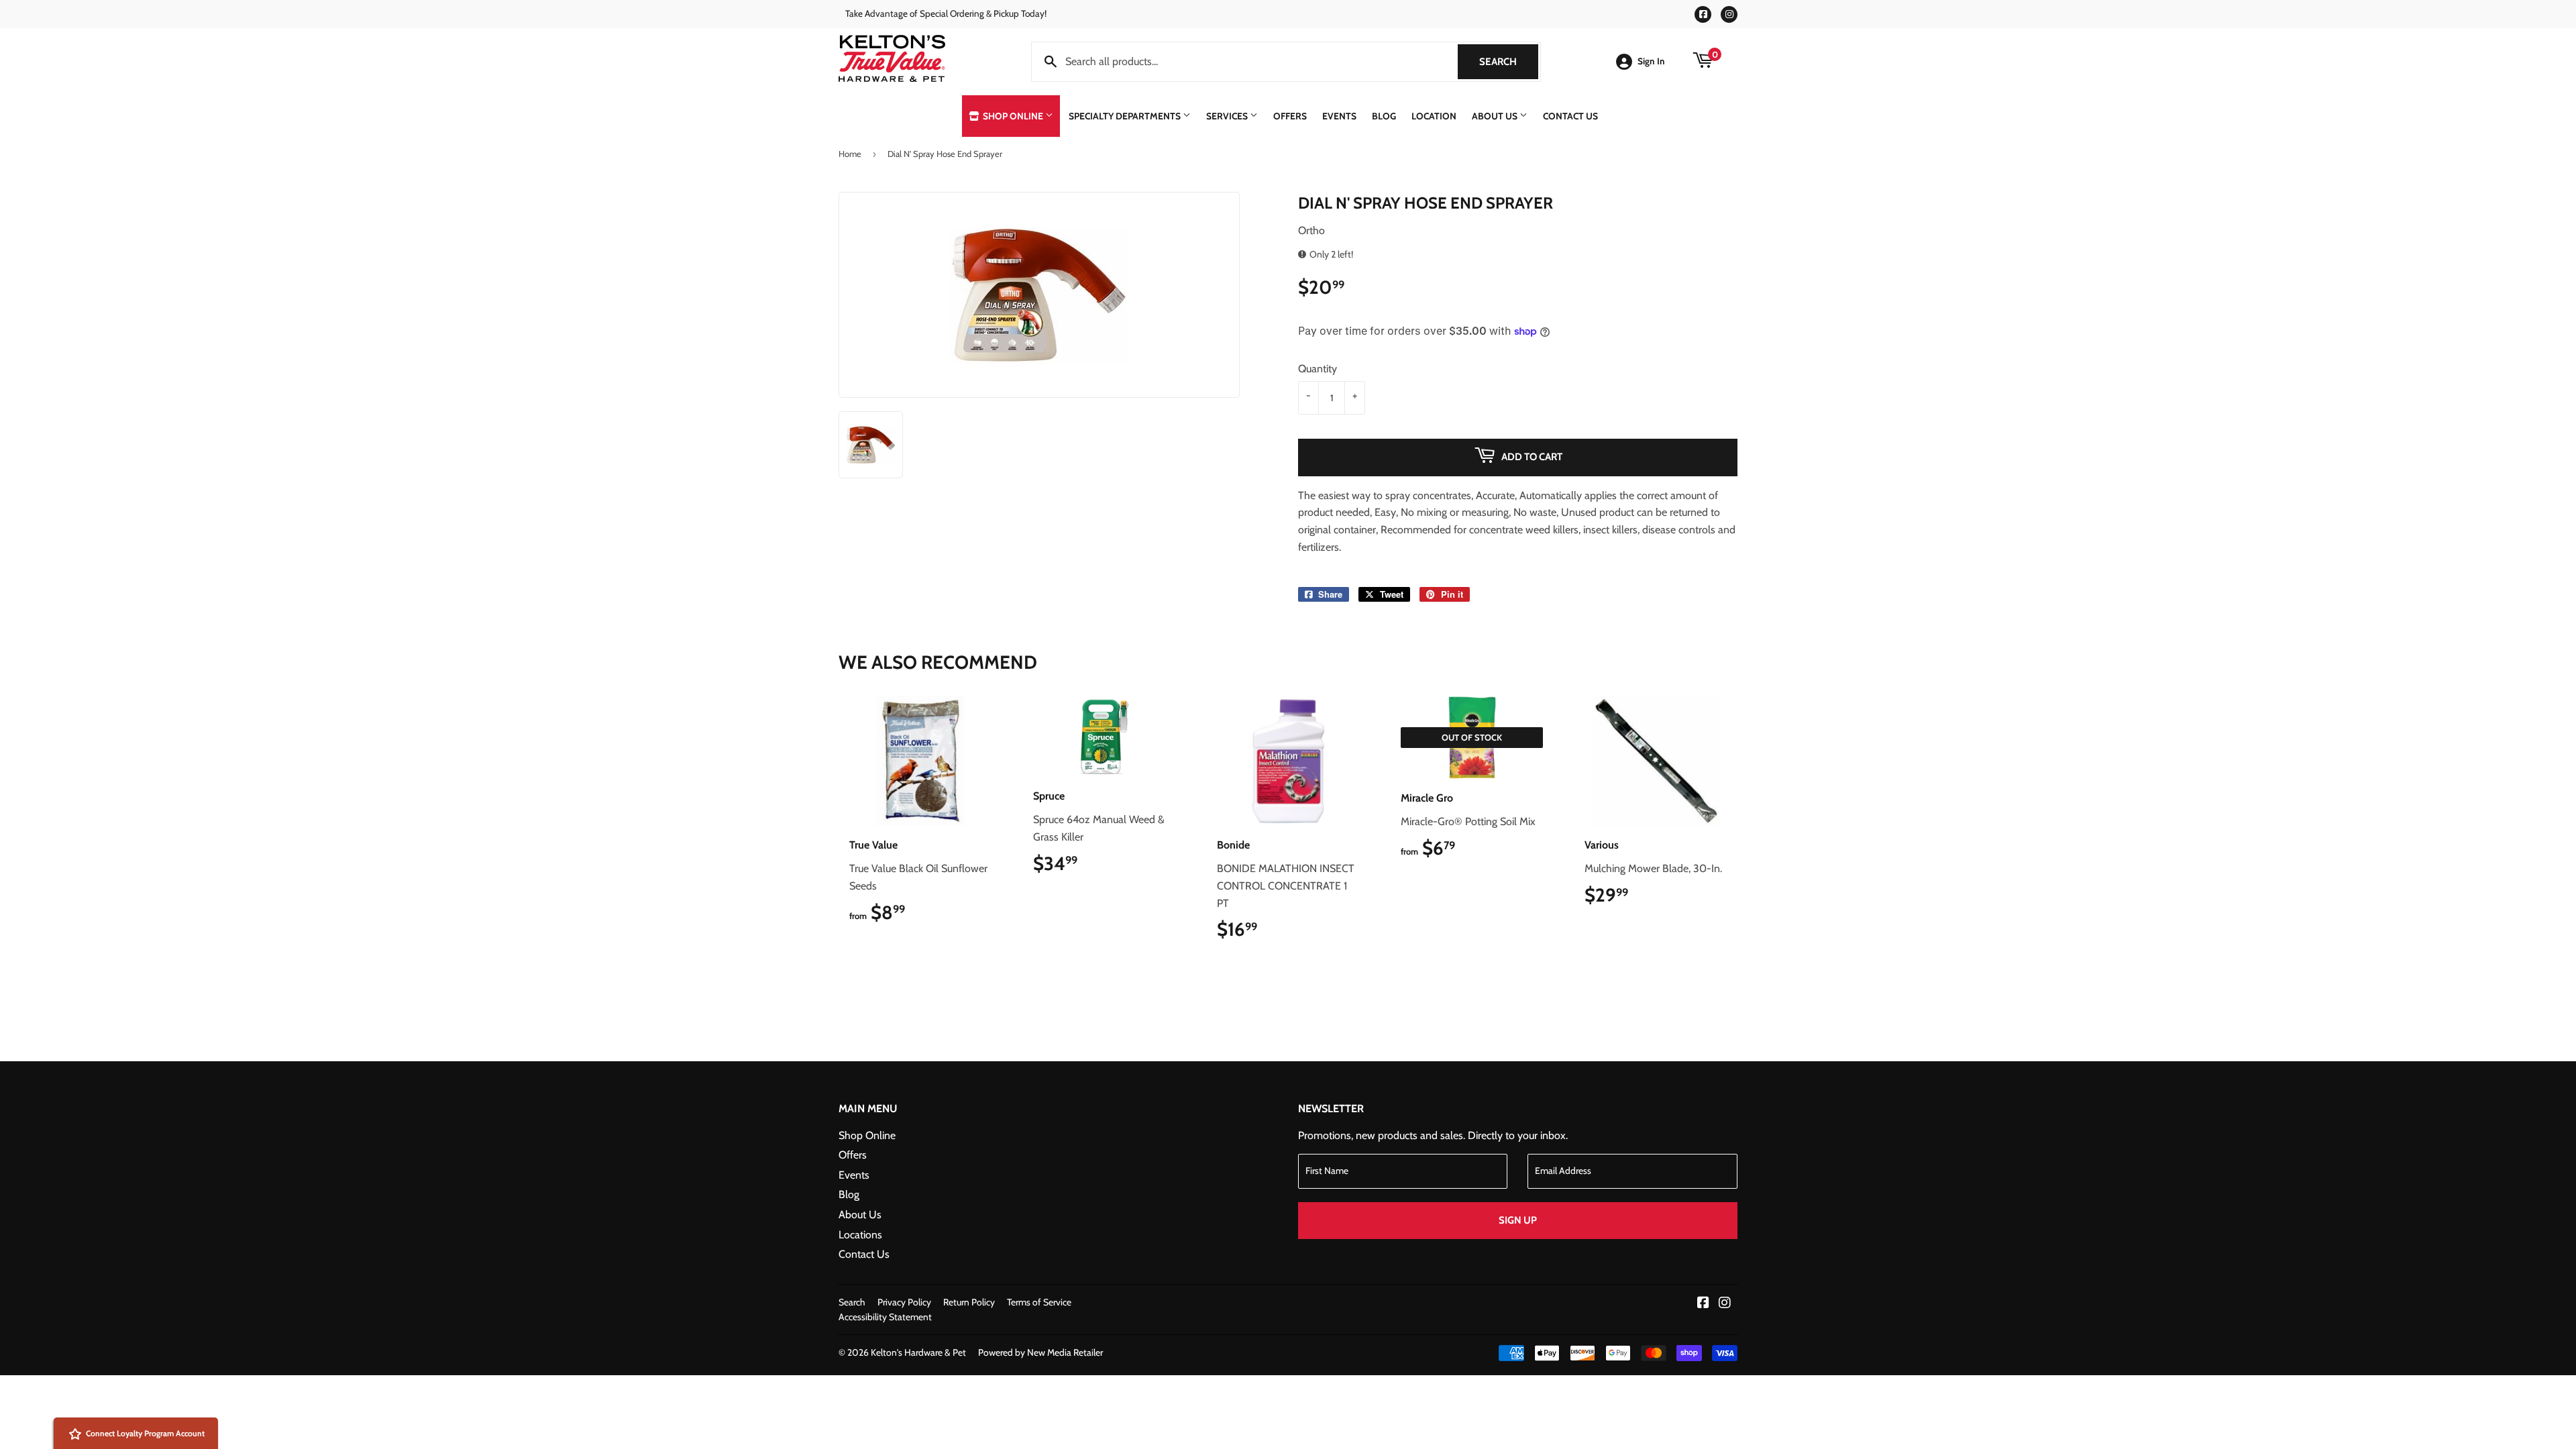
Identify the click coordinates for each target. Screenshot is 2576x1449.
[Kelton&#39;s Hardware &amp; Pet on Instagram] (1725, 1304)
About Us (1496, 116)
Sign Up (1518, 1220)
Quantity (1318, 369)
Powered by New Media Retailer (1040, 1352)
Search (1509, 62)
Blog (1384, 116)
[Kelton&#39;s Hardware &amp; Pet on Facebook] (1703, 1304)
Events (1339, 116)
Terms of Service (1039, 1302)
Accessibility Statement (885, 1317)
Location (1434, 116)
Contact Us (1570, 116)
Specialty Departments (1126, 116)
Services (1228, 116)
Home (850, 154)
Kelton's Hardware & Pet (918, 1352)
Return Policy (969, 1302)
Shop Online (1013, 116)
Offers (1290, 116)
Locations (860, 1235)
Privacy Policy (904, 1302)
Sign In (1651, 61)
